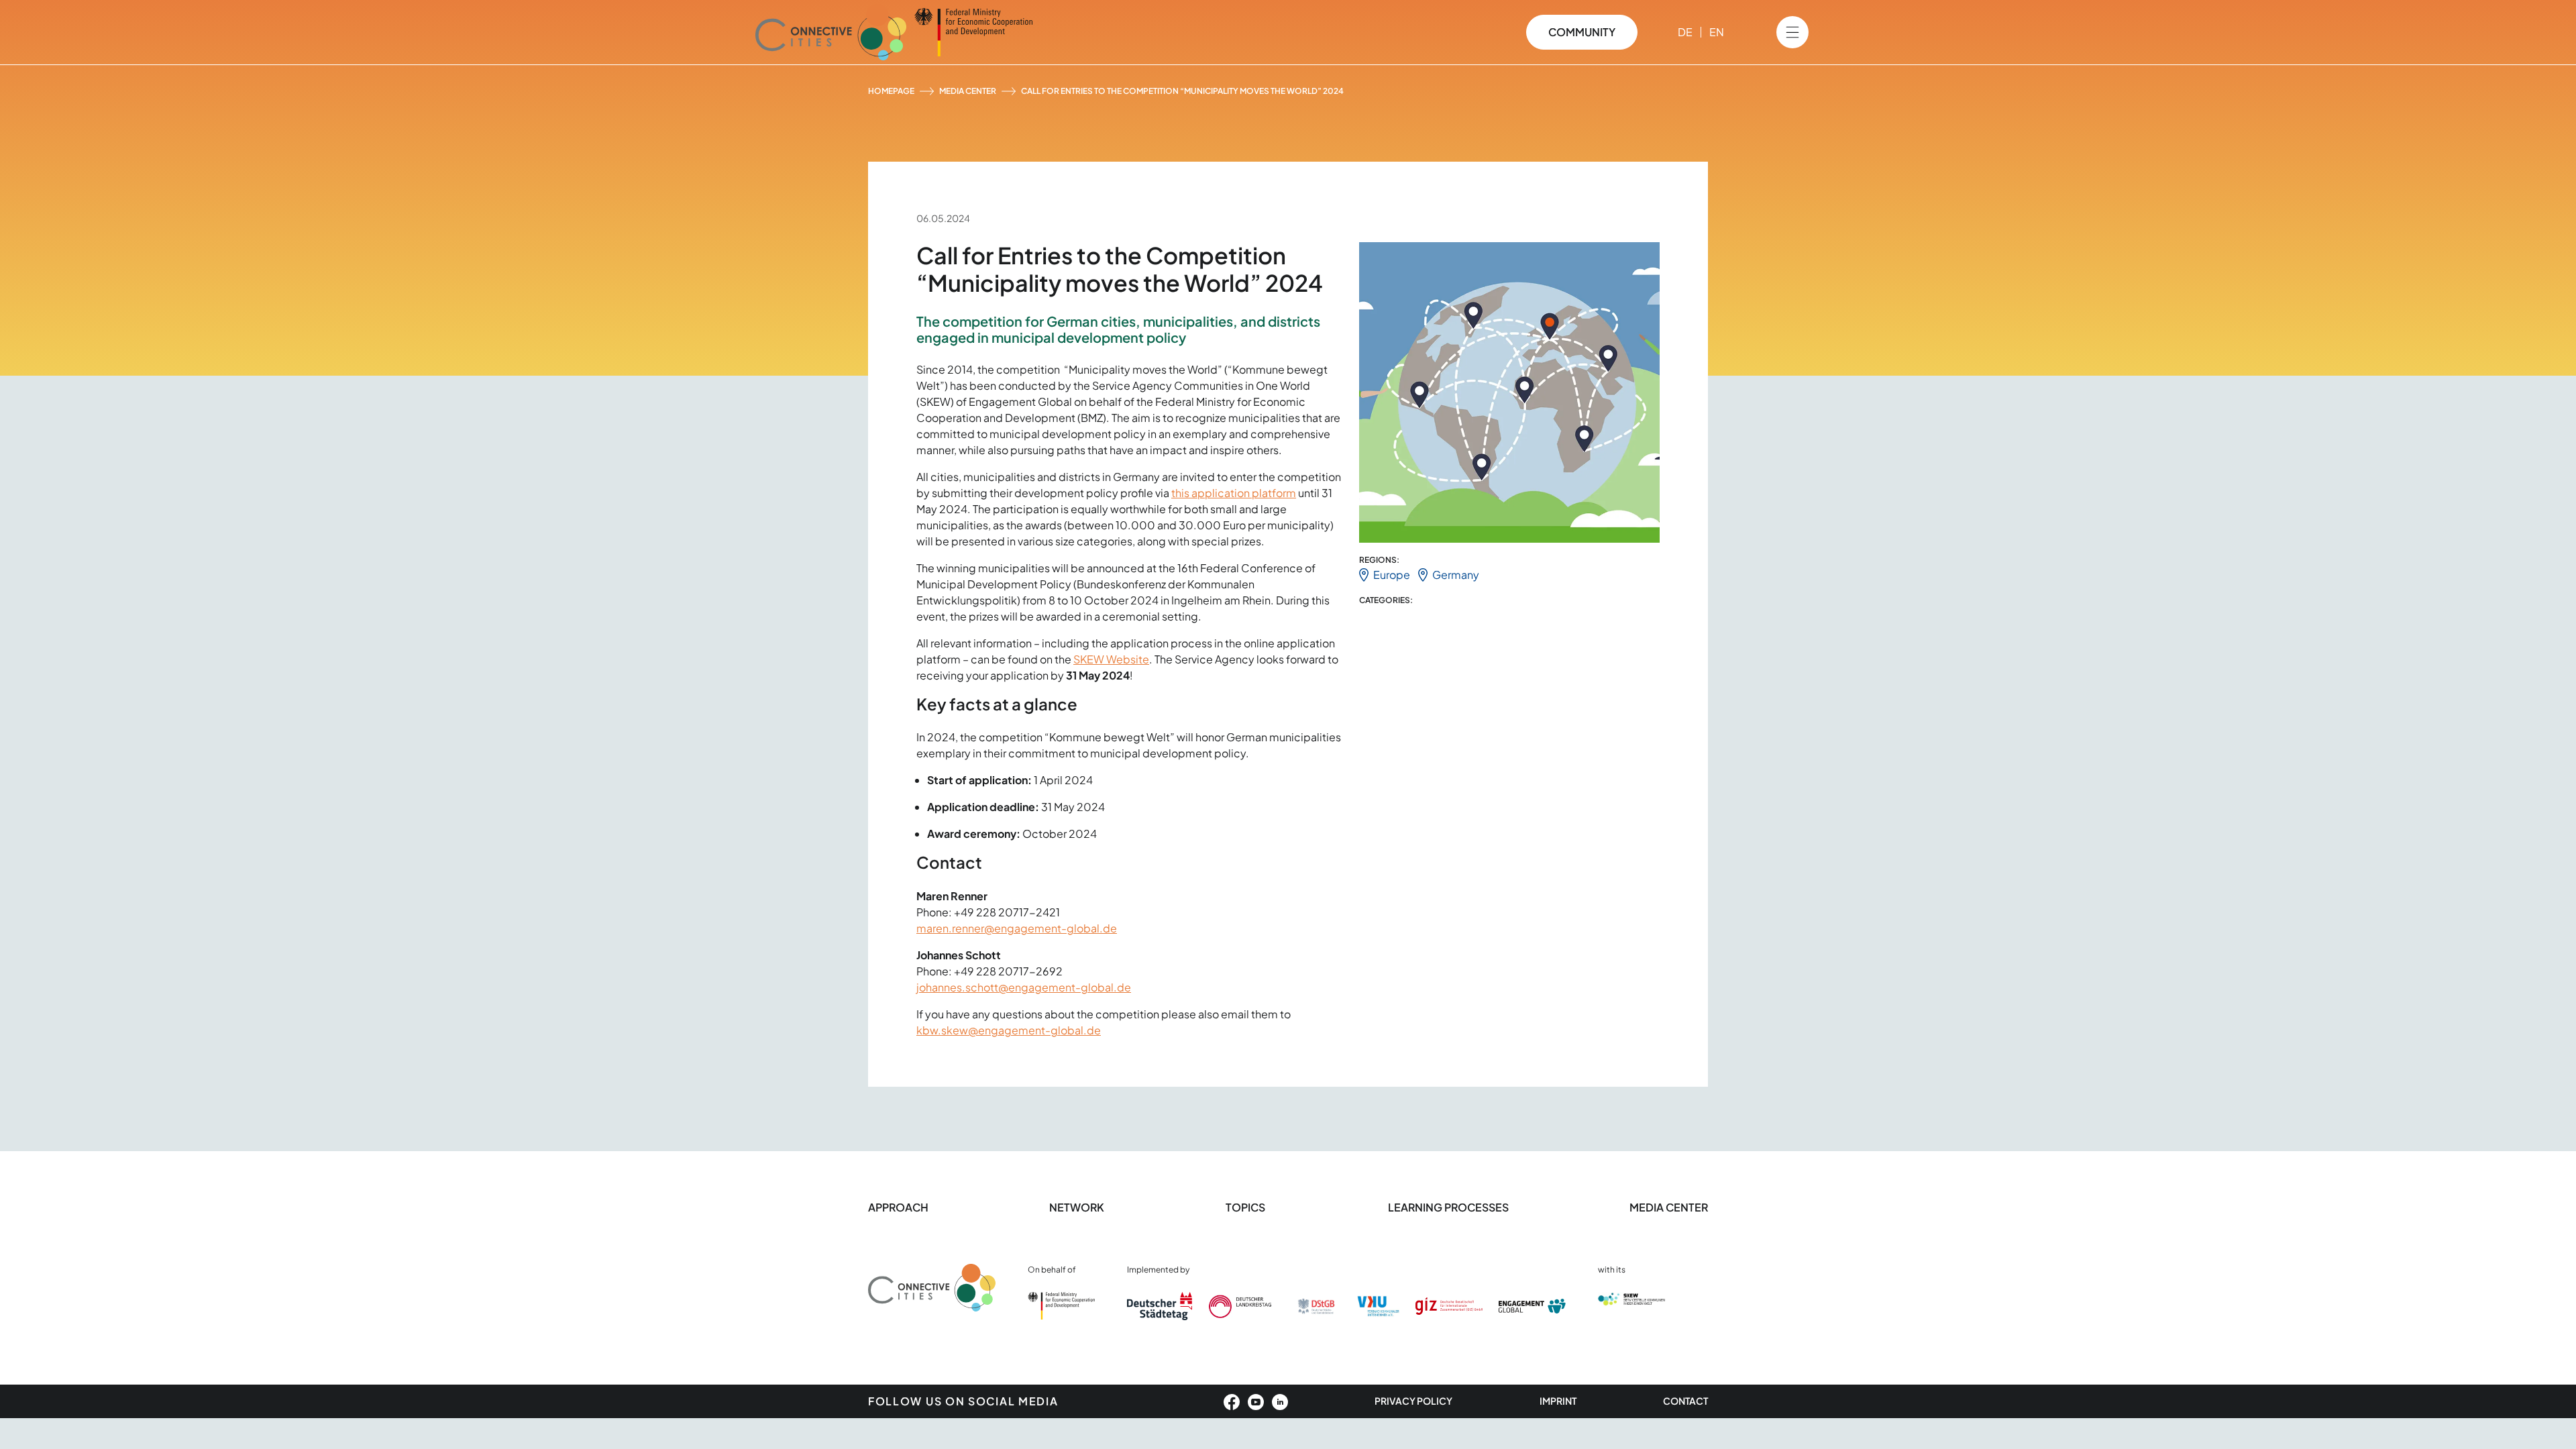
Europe (1392, 575)
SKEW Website (1111, 659)
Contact (1685, 1401)
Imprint (1558, 1401)
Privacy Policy (1413, 1401)
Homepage (891, 91)
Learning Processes (1448, 1207)
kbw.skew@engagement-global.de (1009, 1030)
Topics (1246, 1207)
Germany (1456, 575)
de (1685, 32)
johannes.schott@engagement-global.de (1024, 987)
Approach (898, 1207)
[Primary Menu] (1792, 32)
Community (1582, 32)
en (1717, 32)
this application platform (1234, 493)
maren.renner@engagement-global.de (1017, 928)
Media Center (968, 91)
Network (1077, 1207)
